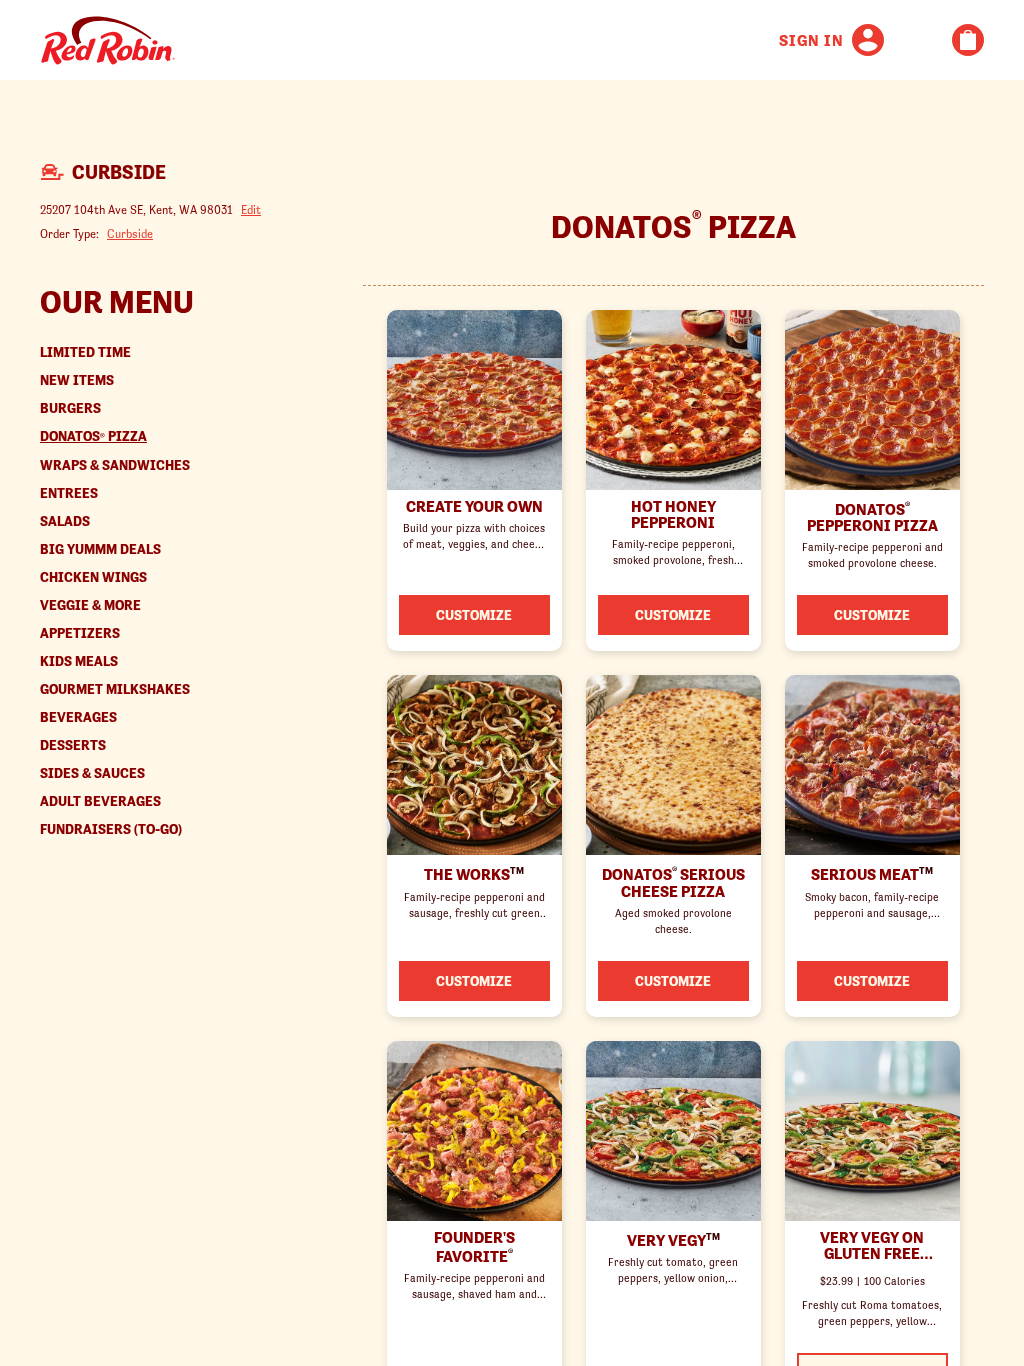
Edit (251, 209)
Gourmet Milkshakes (115, 689)
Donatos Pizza (93, 436)
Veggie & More (90, 605)
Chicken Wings (93, 577)
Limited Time (85, 352)
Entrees (69, 493)
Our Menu (117, 302)
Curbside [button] (130, 233)
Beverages (78, 717)
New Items (77, 380)
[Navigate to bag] (968, 40)
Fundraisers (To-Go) (111, 829)
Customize (474, 615)
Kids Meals (79, 661)
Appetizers (80, 633)
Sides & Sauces (92, 773)
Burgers (70, 408)
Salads (65, 521)
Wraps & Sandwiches (115, 465)
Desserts (73, 745)
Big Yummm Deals (100, 549)
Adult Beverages (100, 801)
